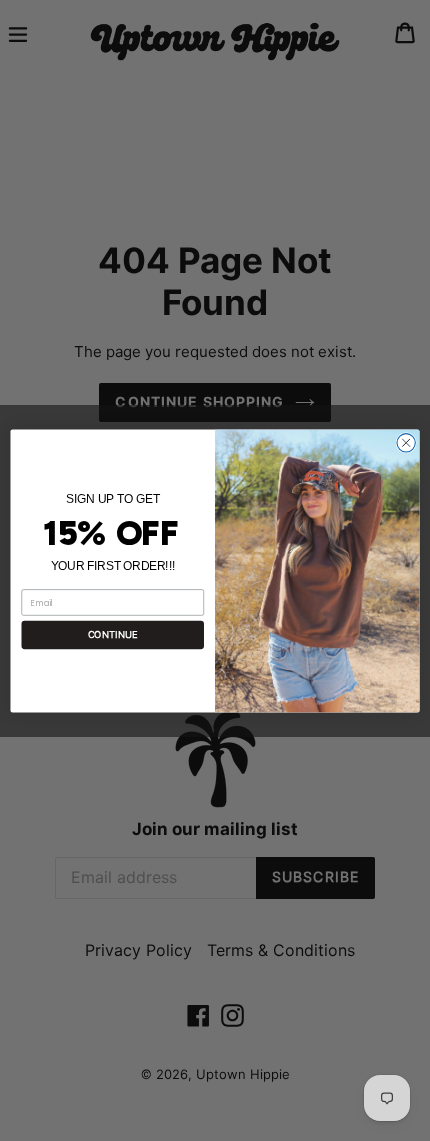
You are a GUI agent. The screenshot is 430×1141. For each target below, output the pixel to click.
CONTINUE (113, 634)
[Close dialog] (406, 442)
